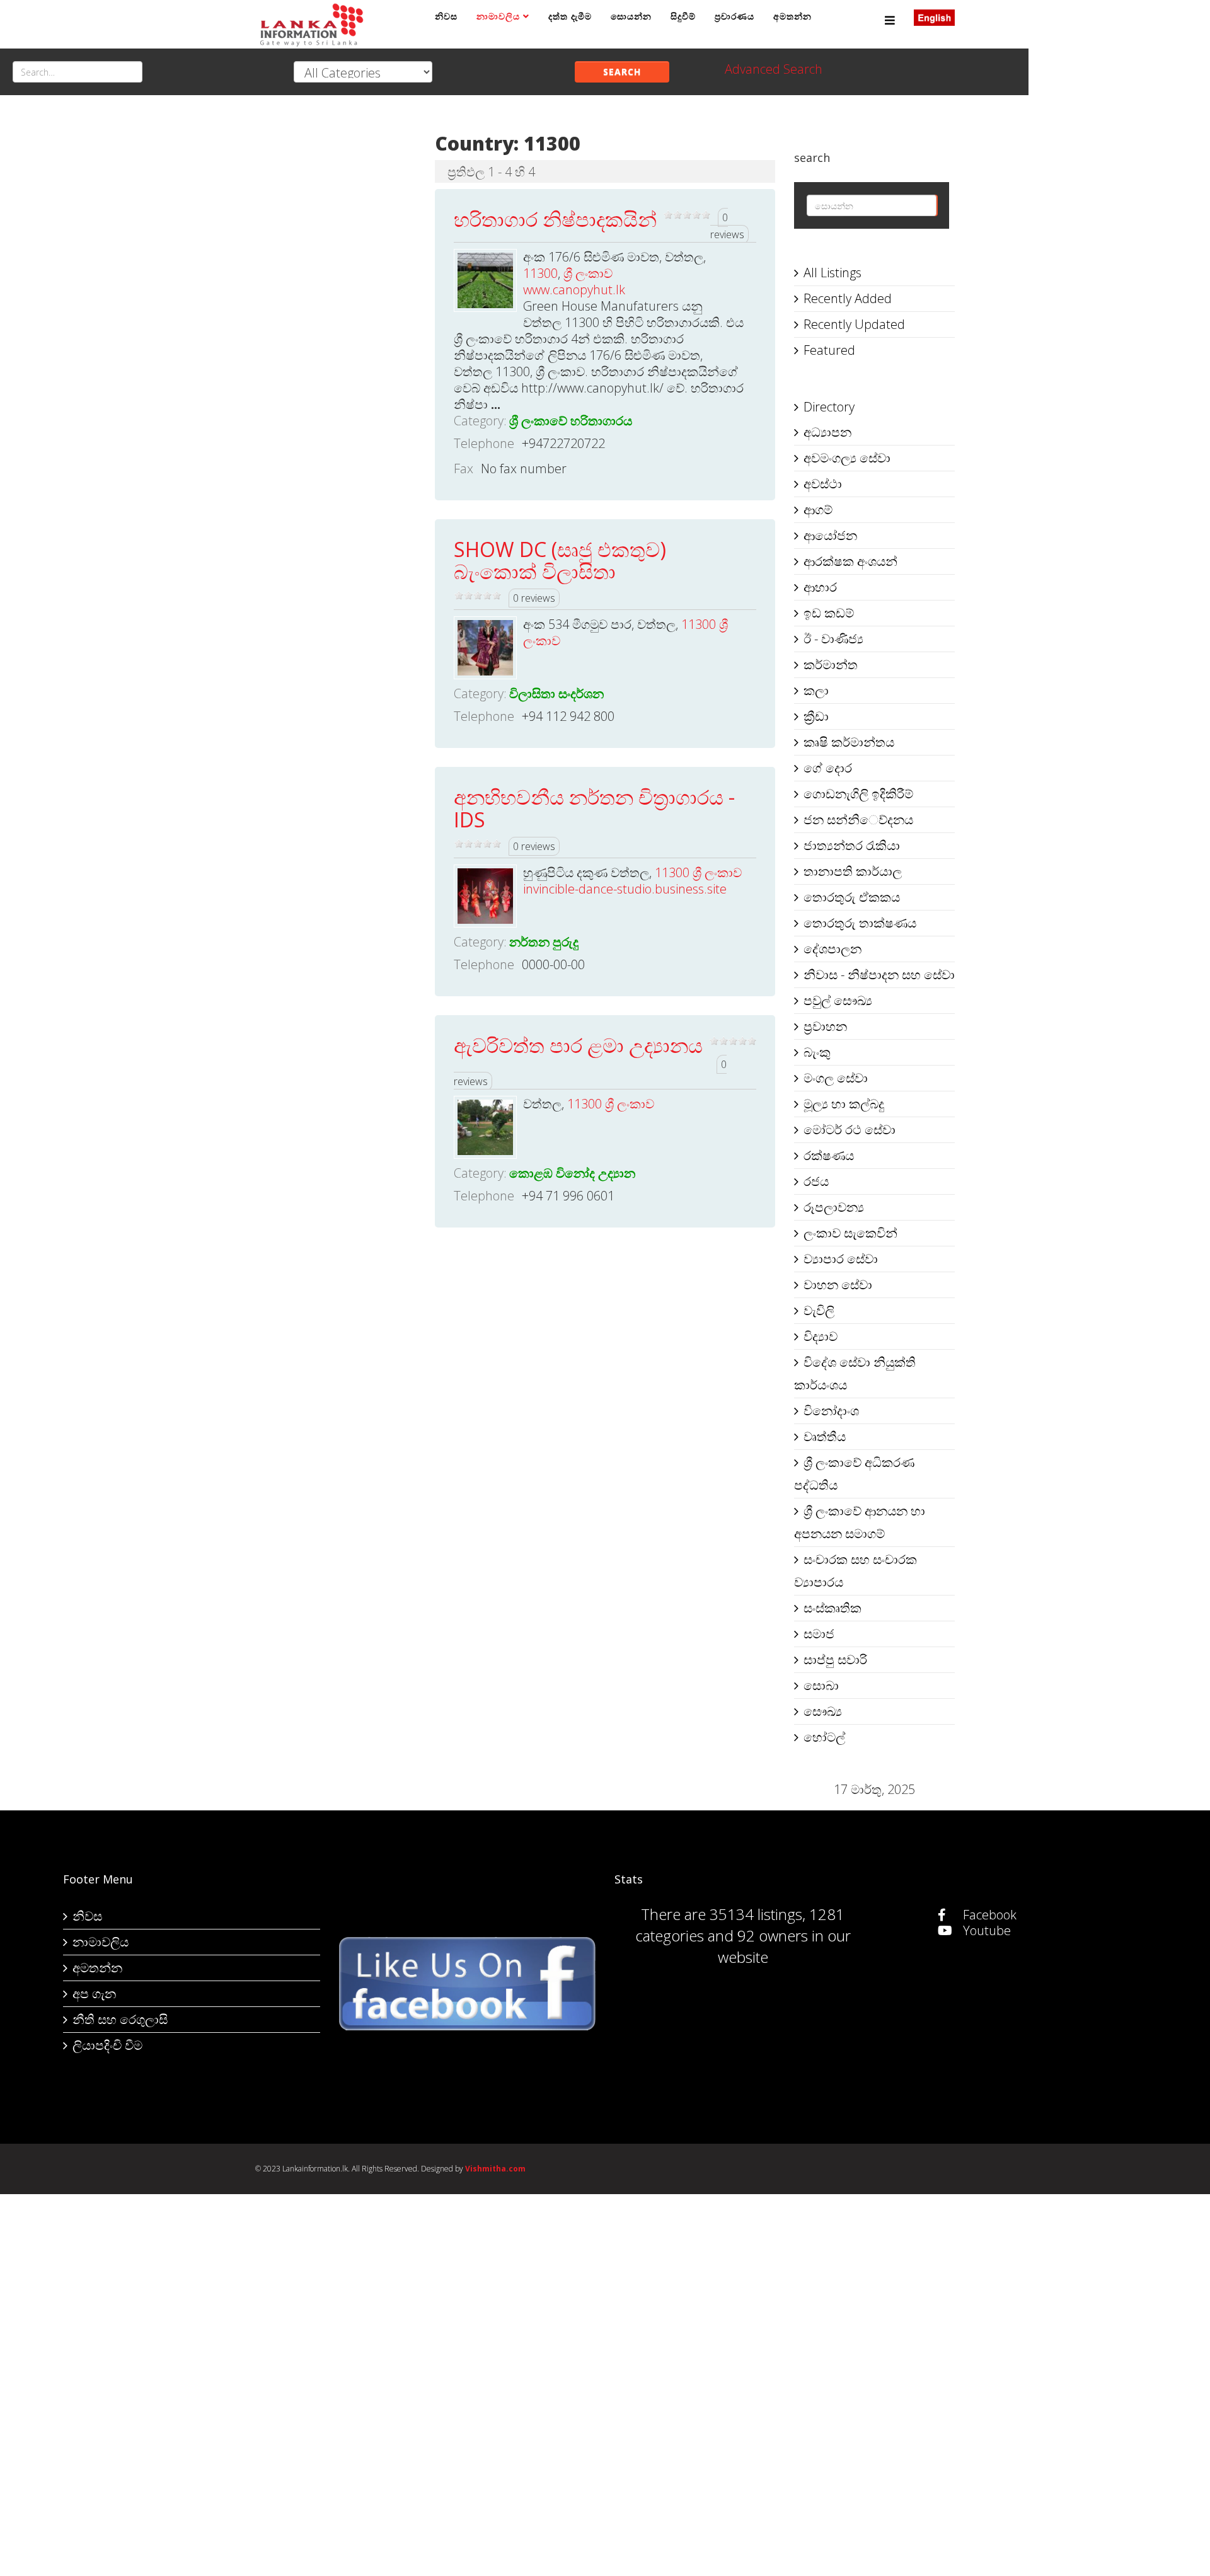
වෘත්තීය (825, 1436)
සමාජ (819, 1634)
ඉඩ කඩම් (829, 613)
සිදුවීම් (683, 16)
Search (622, 72)
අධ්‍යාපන (827, 432)
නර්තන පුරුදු (544, 942)
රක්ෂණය (829, 1155)
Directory (829, 407)
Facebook (988, 1915)
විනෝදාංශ (831, 1411)
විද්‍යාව (821, 1336)
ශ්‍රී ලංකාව (588, 273)
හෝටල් (824, 1737)
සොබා (821, 1685)
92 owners (773, 1935)
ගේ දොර (828, 768)
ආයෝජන (830, 535)
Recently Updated (854, 324)
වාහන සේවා (838, 1285)
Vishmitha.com (495, 2169)
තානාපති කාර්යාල (853, 871)
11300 (540, 273)
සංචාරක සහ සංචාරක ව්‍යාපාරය (856, 1571)
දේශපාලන (833, 949)
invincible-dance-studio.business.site (625, 889)
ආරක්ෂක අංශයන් (850, 561)
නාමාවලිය (498, 16)
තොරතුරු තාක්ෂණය (860, 923)
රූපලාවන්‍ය (834, 1207)
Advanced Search (774, 69)
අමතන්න (792, 16)
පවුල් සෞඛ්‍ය (838, 1000)
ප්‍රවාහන (825, 1026)
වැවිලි (819, 1310)
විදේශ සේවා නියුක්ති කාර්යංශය (855, 1373)
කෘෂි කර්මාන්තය (849, 742)
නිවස (446, 16)
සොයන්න (631, 16)
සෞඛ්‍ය (823, 1711)
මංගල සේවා (836, 1078)
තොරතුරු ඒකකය (852, 897)
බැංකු (817, 1052)
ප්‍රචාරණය (735, 16)
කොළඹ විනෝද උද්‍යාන (572, 1173)
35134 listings (756, 1914)
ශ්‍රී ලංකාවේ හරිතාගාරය (571, 421)
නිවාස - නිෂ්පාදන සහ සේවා (879, 975)
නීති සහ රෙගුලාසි (120, 2019)
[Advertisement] (336, 309)
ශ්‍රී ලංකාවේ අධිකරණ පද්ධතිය (854, 1474)
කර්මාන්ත (831, 664)
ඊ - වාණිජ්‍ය (833, 639)
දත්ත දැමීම (570, 16)
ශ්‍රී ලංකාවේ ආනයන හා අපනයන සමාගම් (860, 1522)
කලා (816, 690)
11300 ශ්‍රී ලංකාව (698, 872)
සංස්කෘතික (833, 1608)
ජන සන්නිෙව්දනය (858, 819)
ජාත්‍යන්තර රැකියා (852, 845)
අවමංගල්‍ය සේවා (847, 458)
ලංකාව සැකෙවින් (850, 1233)
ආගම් (818, 509)
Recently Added (848, 298)
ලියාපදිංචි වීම (107, 2045)
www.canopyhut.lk (574, 290)
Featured (829, 350)
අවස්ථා (823, 484)
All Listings (833, 273)
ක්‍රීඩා (816, 716)
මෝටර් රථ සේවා (850, 1130)
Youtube (985, 1930)
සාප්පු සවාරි (835, 1659)
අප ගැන (94, 1993)
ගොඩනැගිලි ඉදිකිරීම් (858, 794)
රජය (816, 1181)
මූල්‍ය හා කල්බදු (844, 1104)
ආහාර (820, 587)
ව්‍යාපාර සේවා (841, 1259)
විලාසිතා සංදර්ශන (556, 693)
